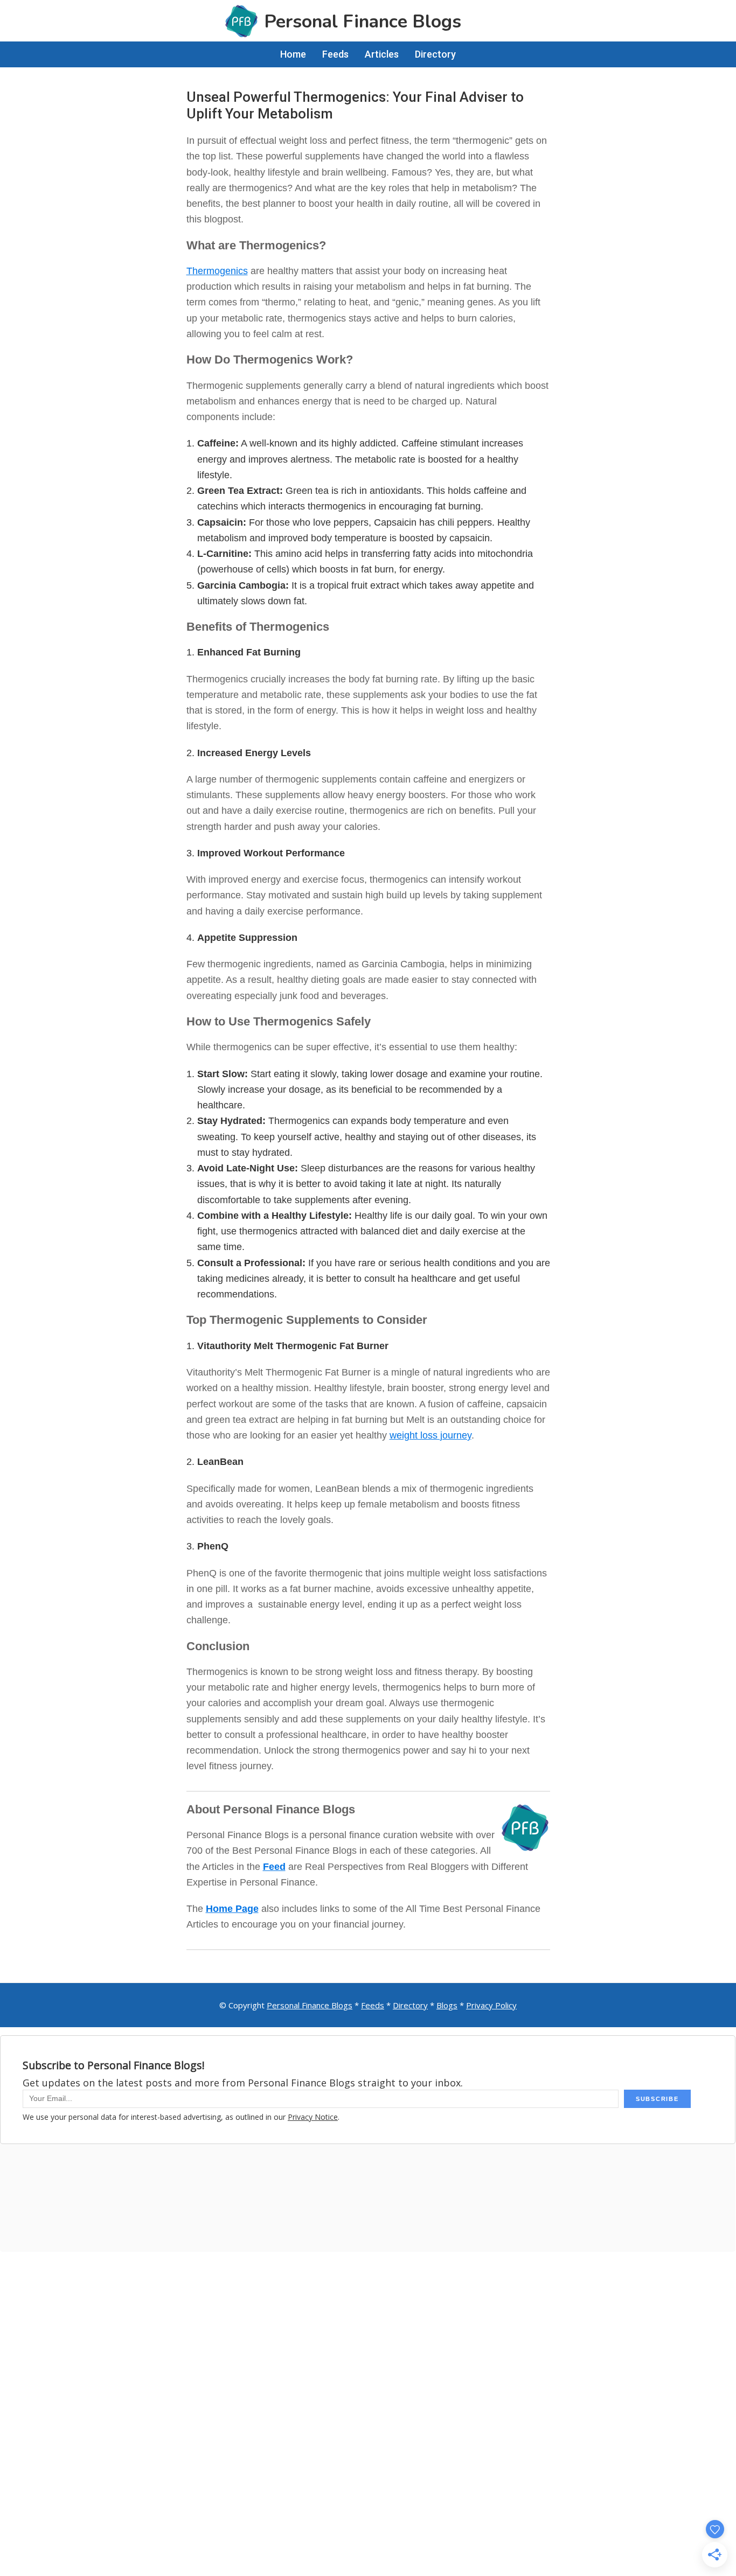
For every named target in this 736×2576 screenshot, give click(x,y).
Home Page (232, 1909)
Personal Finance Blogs (310, 2005)
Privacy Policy (491, 2005)
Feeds (373, 2005)
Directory (410, 2005)
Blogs (447, 2005)
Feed (274, 1867)
